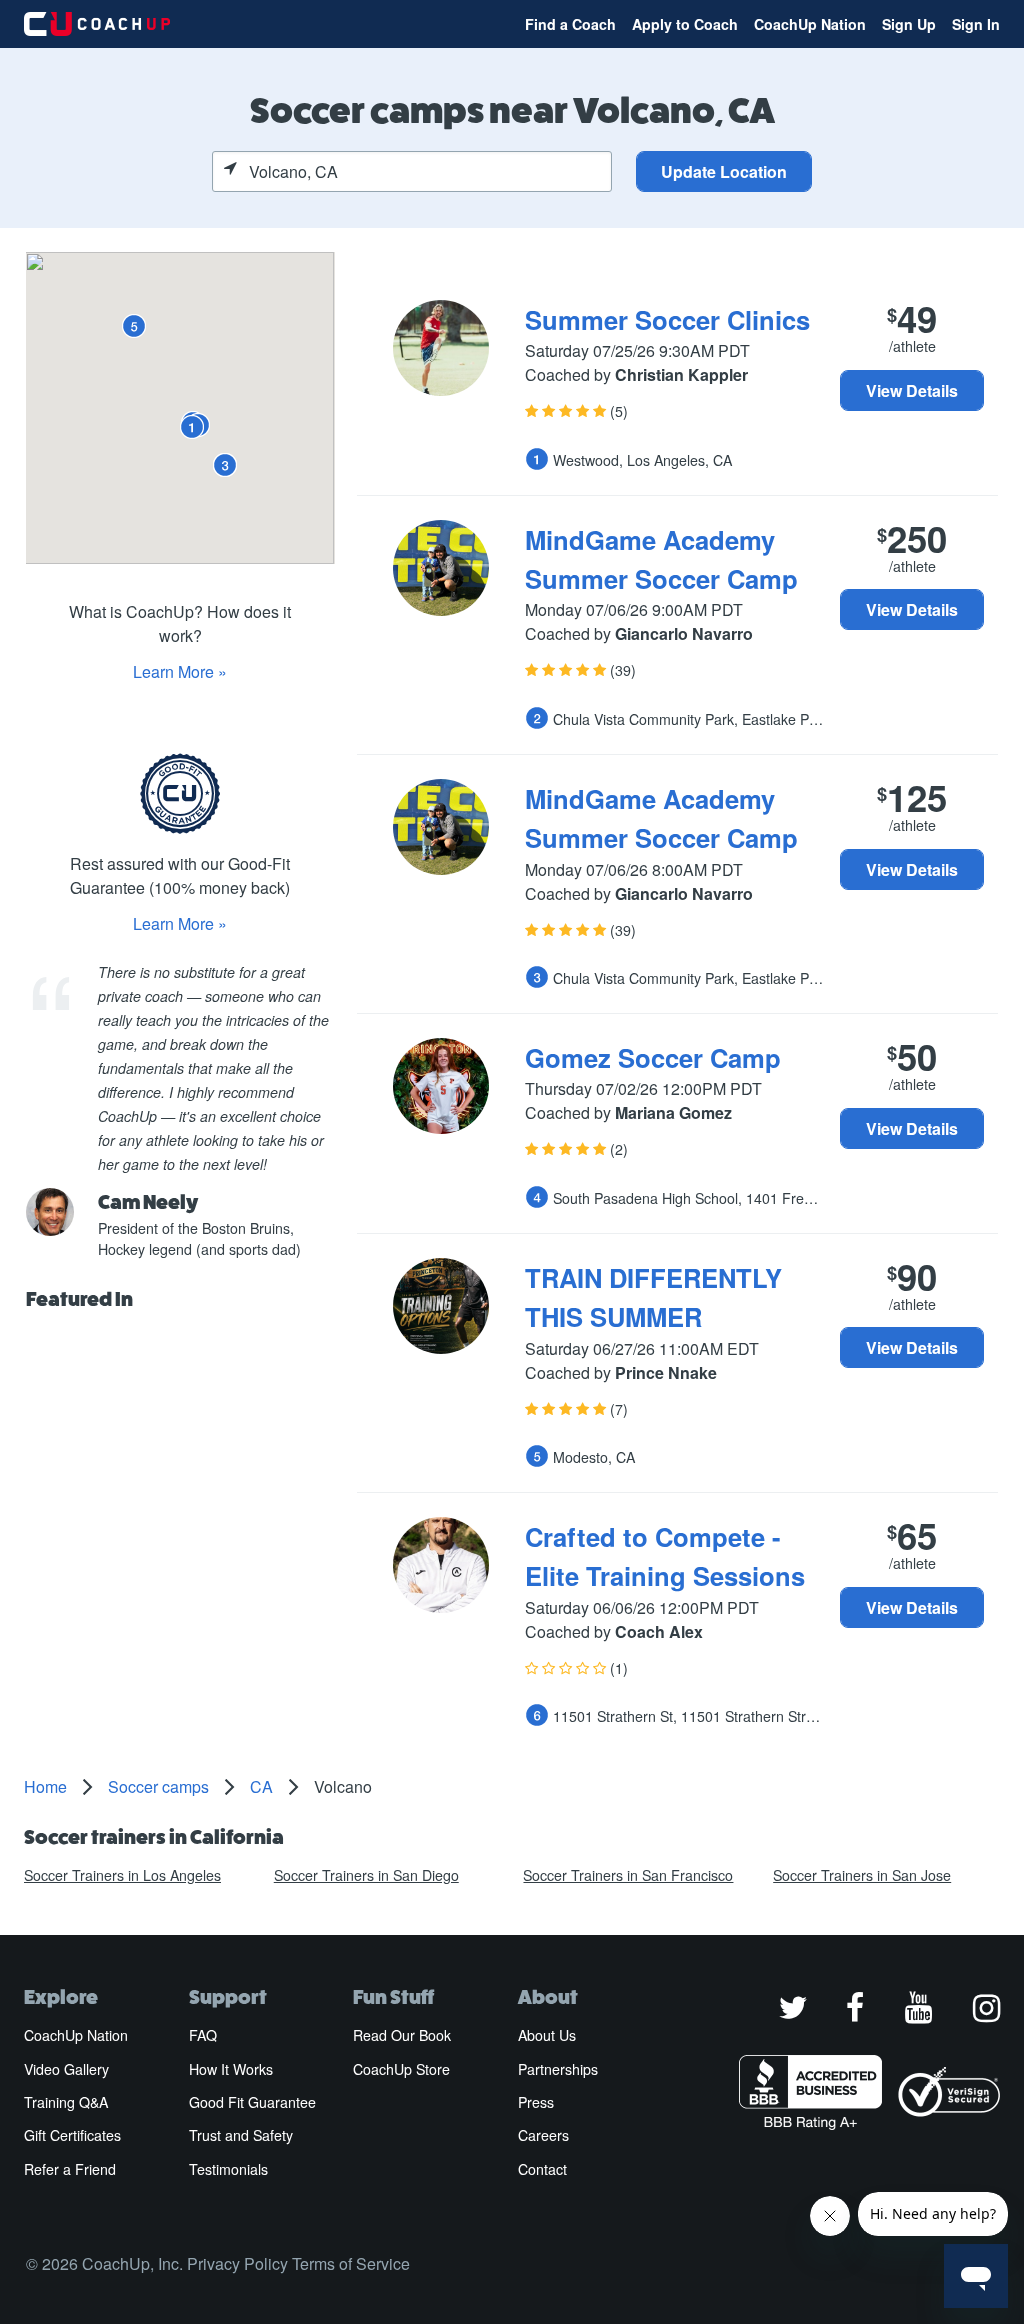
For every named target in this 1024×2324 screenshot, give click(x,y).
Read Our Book (402, 2035)
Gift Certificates (72, 2135)
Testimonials (228, 2169)
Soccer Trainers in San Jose (862, 1875)
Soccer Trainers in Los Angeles (122, 1875)
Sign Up (909, 24)
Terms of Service (351, 2263)
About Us (547, 2035)
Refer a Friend (70, 2169)
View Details (912, 390)
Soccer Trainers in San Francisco (628, 1875)
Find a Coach (570, 24)
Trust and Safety (241, 2135)
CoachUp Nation (810, 24)
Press (536, 2102)
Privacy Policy (237, 2263)
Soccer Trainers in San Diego (366, 1875)
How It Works (231, 2069)
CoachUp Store (401, 2069)
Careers (543, 2135)
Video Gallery (66, 2069)
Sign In (976, 24)
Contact (542, 2169)
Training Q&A (66, 2102)
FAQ (203, 2035)
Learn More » (180, 671)
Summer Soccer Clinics (667, 319)
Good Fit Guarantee (252, 2102)
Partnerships (558, 2069)
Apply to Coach (685, 24)
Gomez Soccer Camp (653, 1057)
